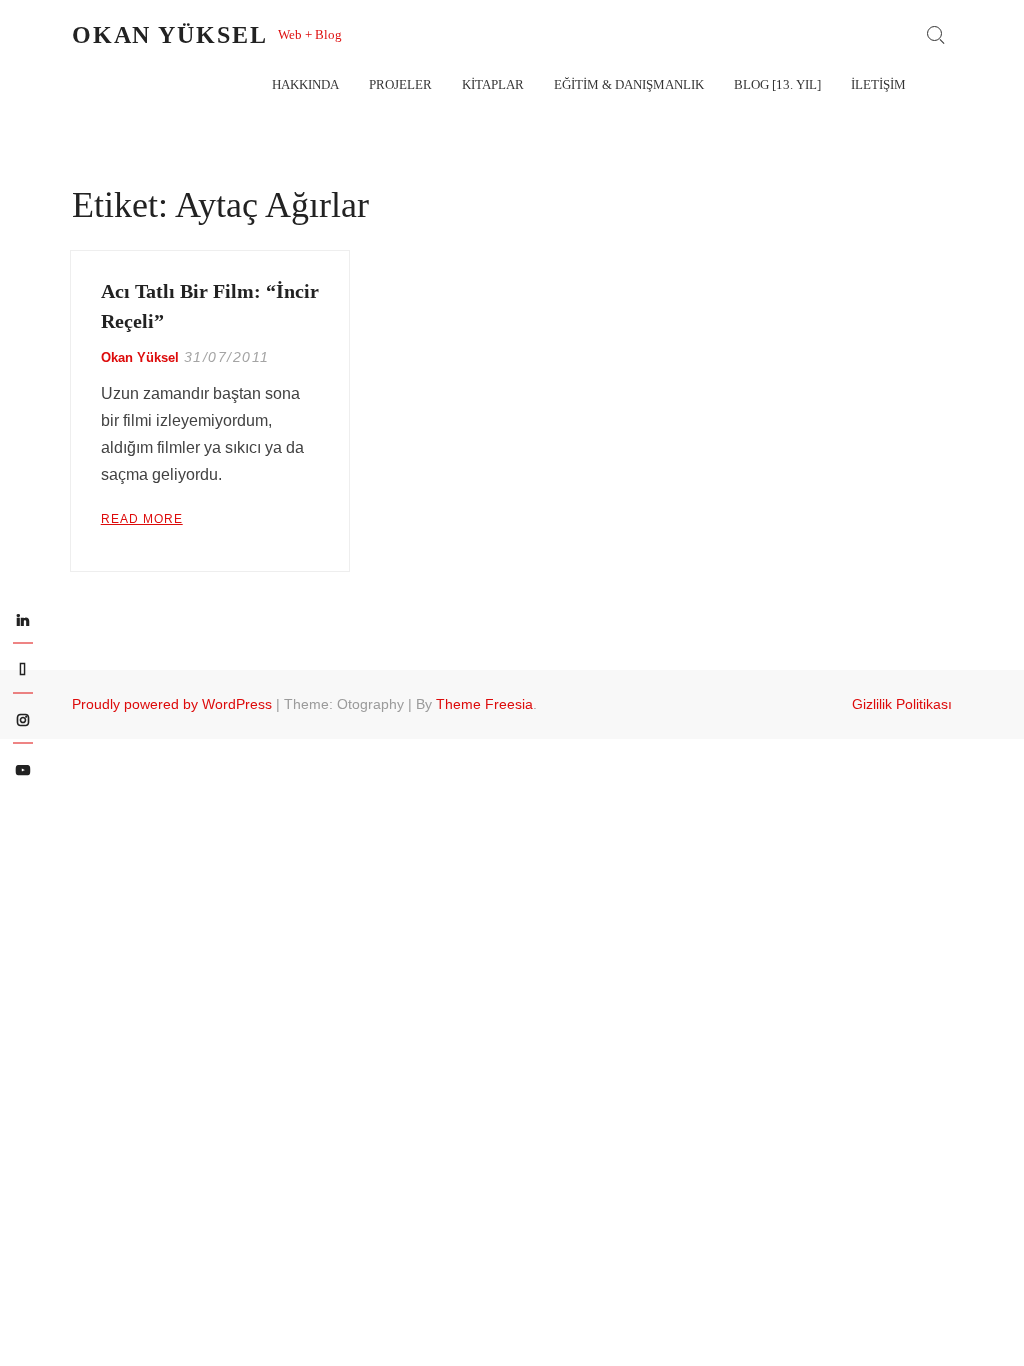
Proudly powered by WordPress (172, 704)
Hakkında (305, 84)
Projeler (400, 84)
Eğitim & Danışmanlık (629, 84)
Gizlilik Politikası (902, 704)
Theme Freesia (484, 704)
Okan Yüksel (170, 35)
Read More (142, 519)
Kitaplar (493, 84)
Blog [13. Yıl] (777, 84)
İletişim (878, 84)
